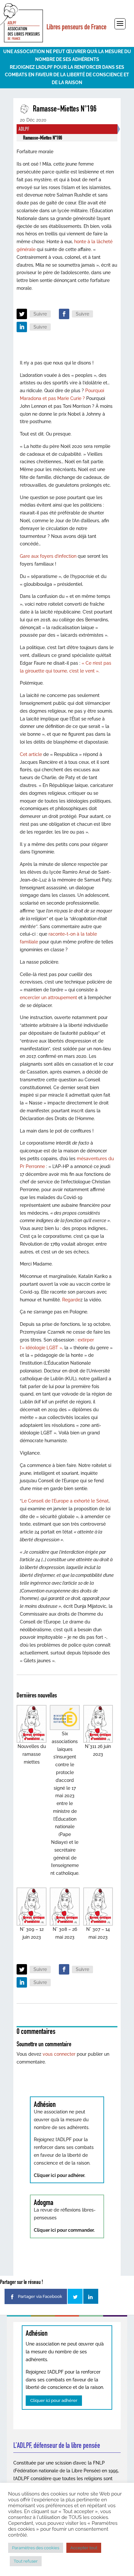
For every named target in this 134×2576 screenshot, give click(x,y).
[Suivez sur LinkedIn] (22, 327)
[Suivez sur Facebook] (64, 314)
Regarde (71, 1300)
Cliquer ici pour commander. (64, 2230)
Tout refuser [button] (26, 2561)
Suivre (40, 314)
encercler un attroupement (49, 998)
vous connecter (59, 2054)
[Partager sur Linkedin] (91, 2296)
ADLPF (24, 129)
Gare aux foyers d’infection (48, 556)
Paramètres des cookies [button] (36, 2548)
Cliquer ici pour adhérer (54, 2400)
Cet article (32, 754)
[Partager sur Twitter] (75, 2296)
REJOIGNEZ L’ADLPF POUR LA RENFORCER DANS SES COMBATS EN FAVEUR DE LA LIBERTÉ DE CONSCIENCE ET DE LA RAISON (67, 75)
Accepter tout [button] (84, 2548)
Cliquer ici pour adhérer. (60, 2175)
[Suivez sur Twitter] (22, 314)
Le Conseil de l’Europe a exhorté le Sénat (65, 1501)
